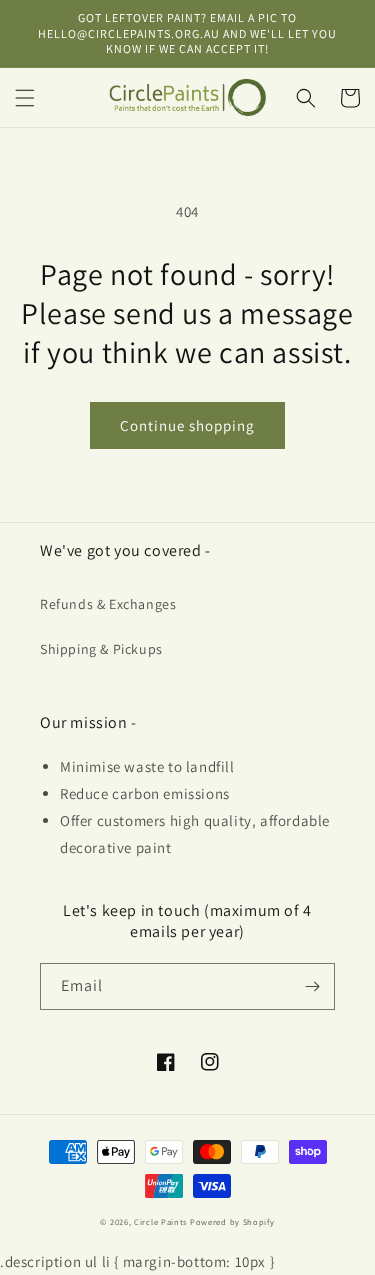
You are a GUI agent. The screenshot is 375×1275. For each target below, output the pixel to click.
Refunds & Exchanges (108, 604)
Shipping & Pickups (101, 649)
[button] (25, 98)
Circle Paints (160, 1221)
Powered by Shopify (232, 1221)
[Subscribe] (312, 986)
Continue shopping (187, 425)
